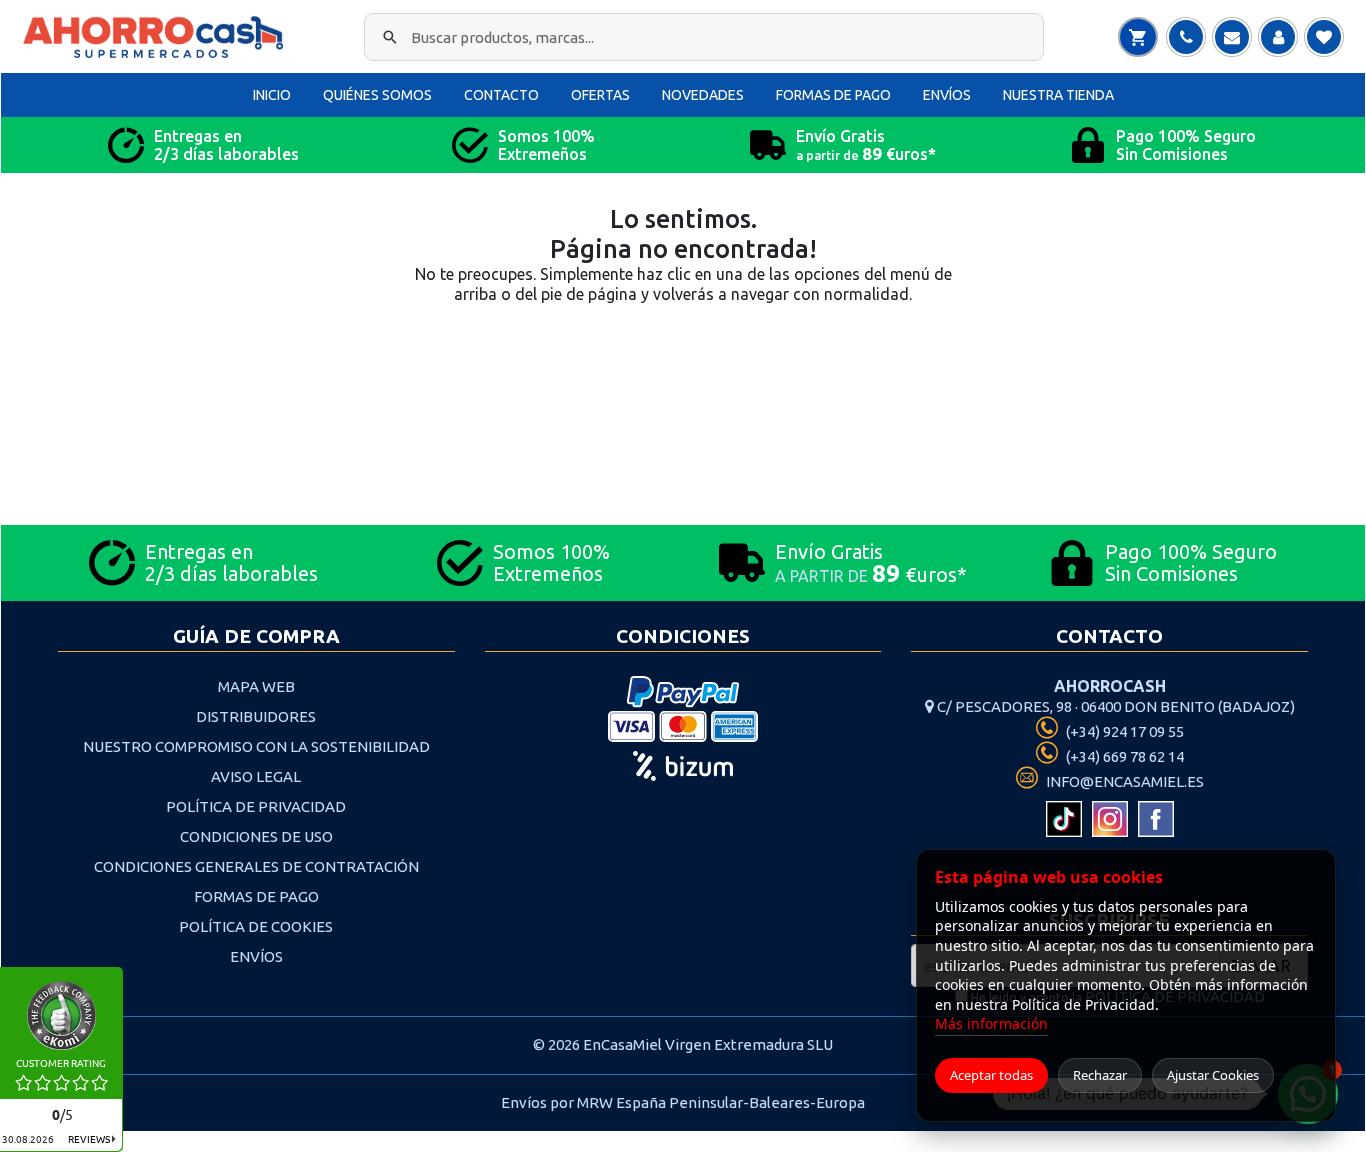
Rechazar (1100, 1075)
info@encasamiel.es (1123, 781)
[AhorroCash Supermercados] (158, 37)
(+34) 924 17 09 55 (1123, 731)
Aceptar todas (991, 1075)
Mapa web (256, 686)
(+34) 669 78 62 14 (1123, 756)
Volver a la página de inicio (683, 365)
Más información (991, 1023)
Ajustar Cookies (1213, 1075)
